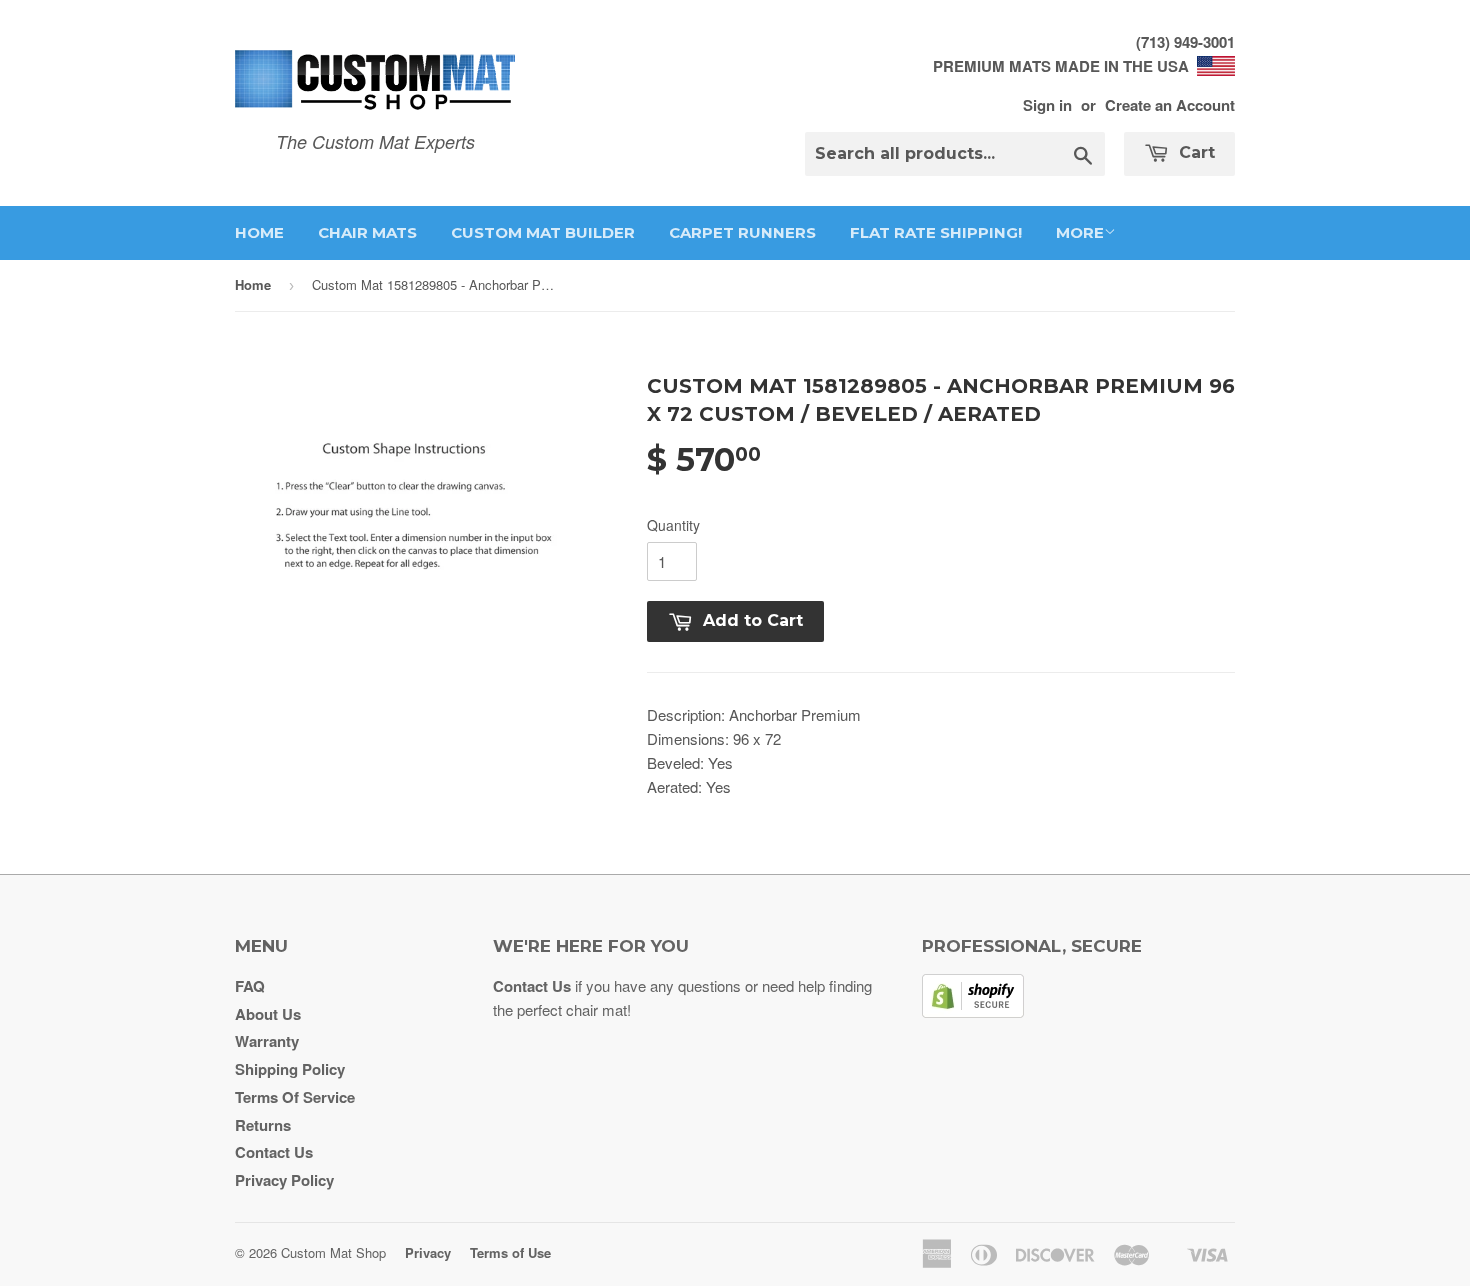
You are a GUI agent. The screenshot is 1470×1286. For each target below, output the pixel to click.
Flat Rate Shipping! (936, 232)
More (1080, 232)
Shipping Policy (290, 1069)
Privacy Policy (284, 1180)
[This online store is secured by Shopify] (973, 1012)
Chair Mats (367, 232)
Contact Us (274, 1152)
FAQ (250, 986)
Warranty (267, 1041)
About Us (268, 1014)
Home (259, 232)
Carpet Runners (742, 232)
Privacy (428, 1252)
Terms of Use (510, 1252)
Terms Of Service (295, 1097)
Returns (263, 1125)
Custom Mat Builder (543, 232)
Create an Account (1170, 105)
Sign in (1047, 105)
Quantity (673, 525)
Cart (1194, 152)
